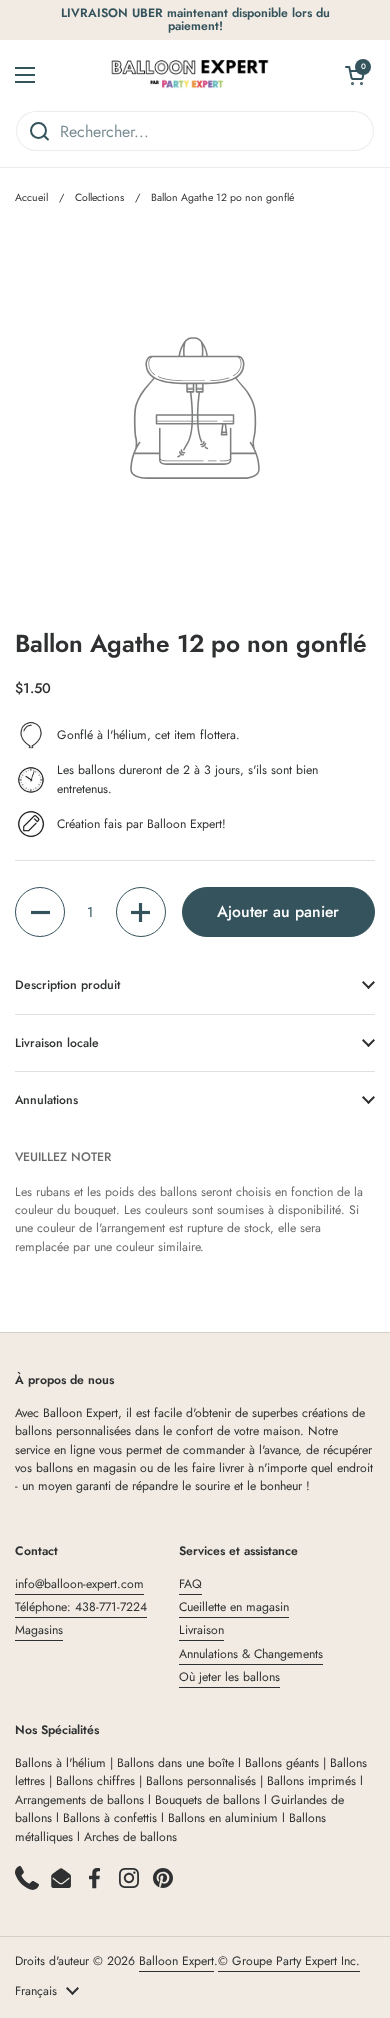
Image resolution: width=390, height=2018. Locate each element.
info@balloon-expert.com (79, 1584)
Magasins (39, 1630)
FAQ (190, 1584)
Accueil (31, 197)
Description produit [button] (67, 985)
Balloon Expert (176, 1961)
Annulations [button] (46, 1100)
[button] (40, 912)
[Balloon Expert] (190, 75)
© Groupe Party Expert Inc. (289, 1961)
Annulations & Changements (251, 1654)
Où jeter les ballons (229, 1677)
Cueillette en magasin (234, 1607)
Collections (99, 197)
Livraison (201, 1630)
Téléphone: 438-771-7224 (81, 1607)
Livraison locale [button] (57, 1043)
